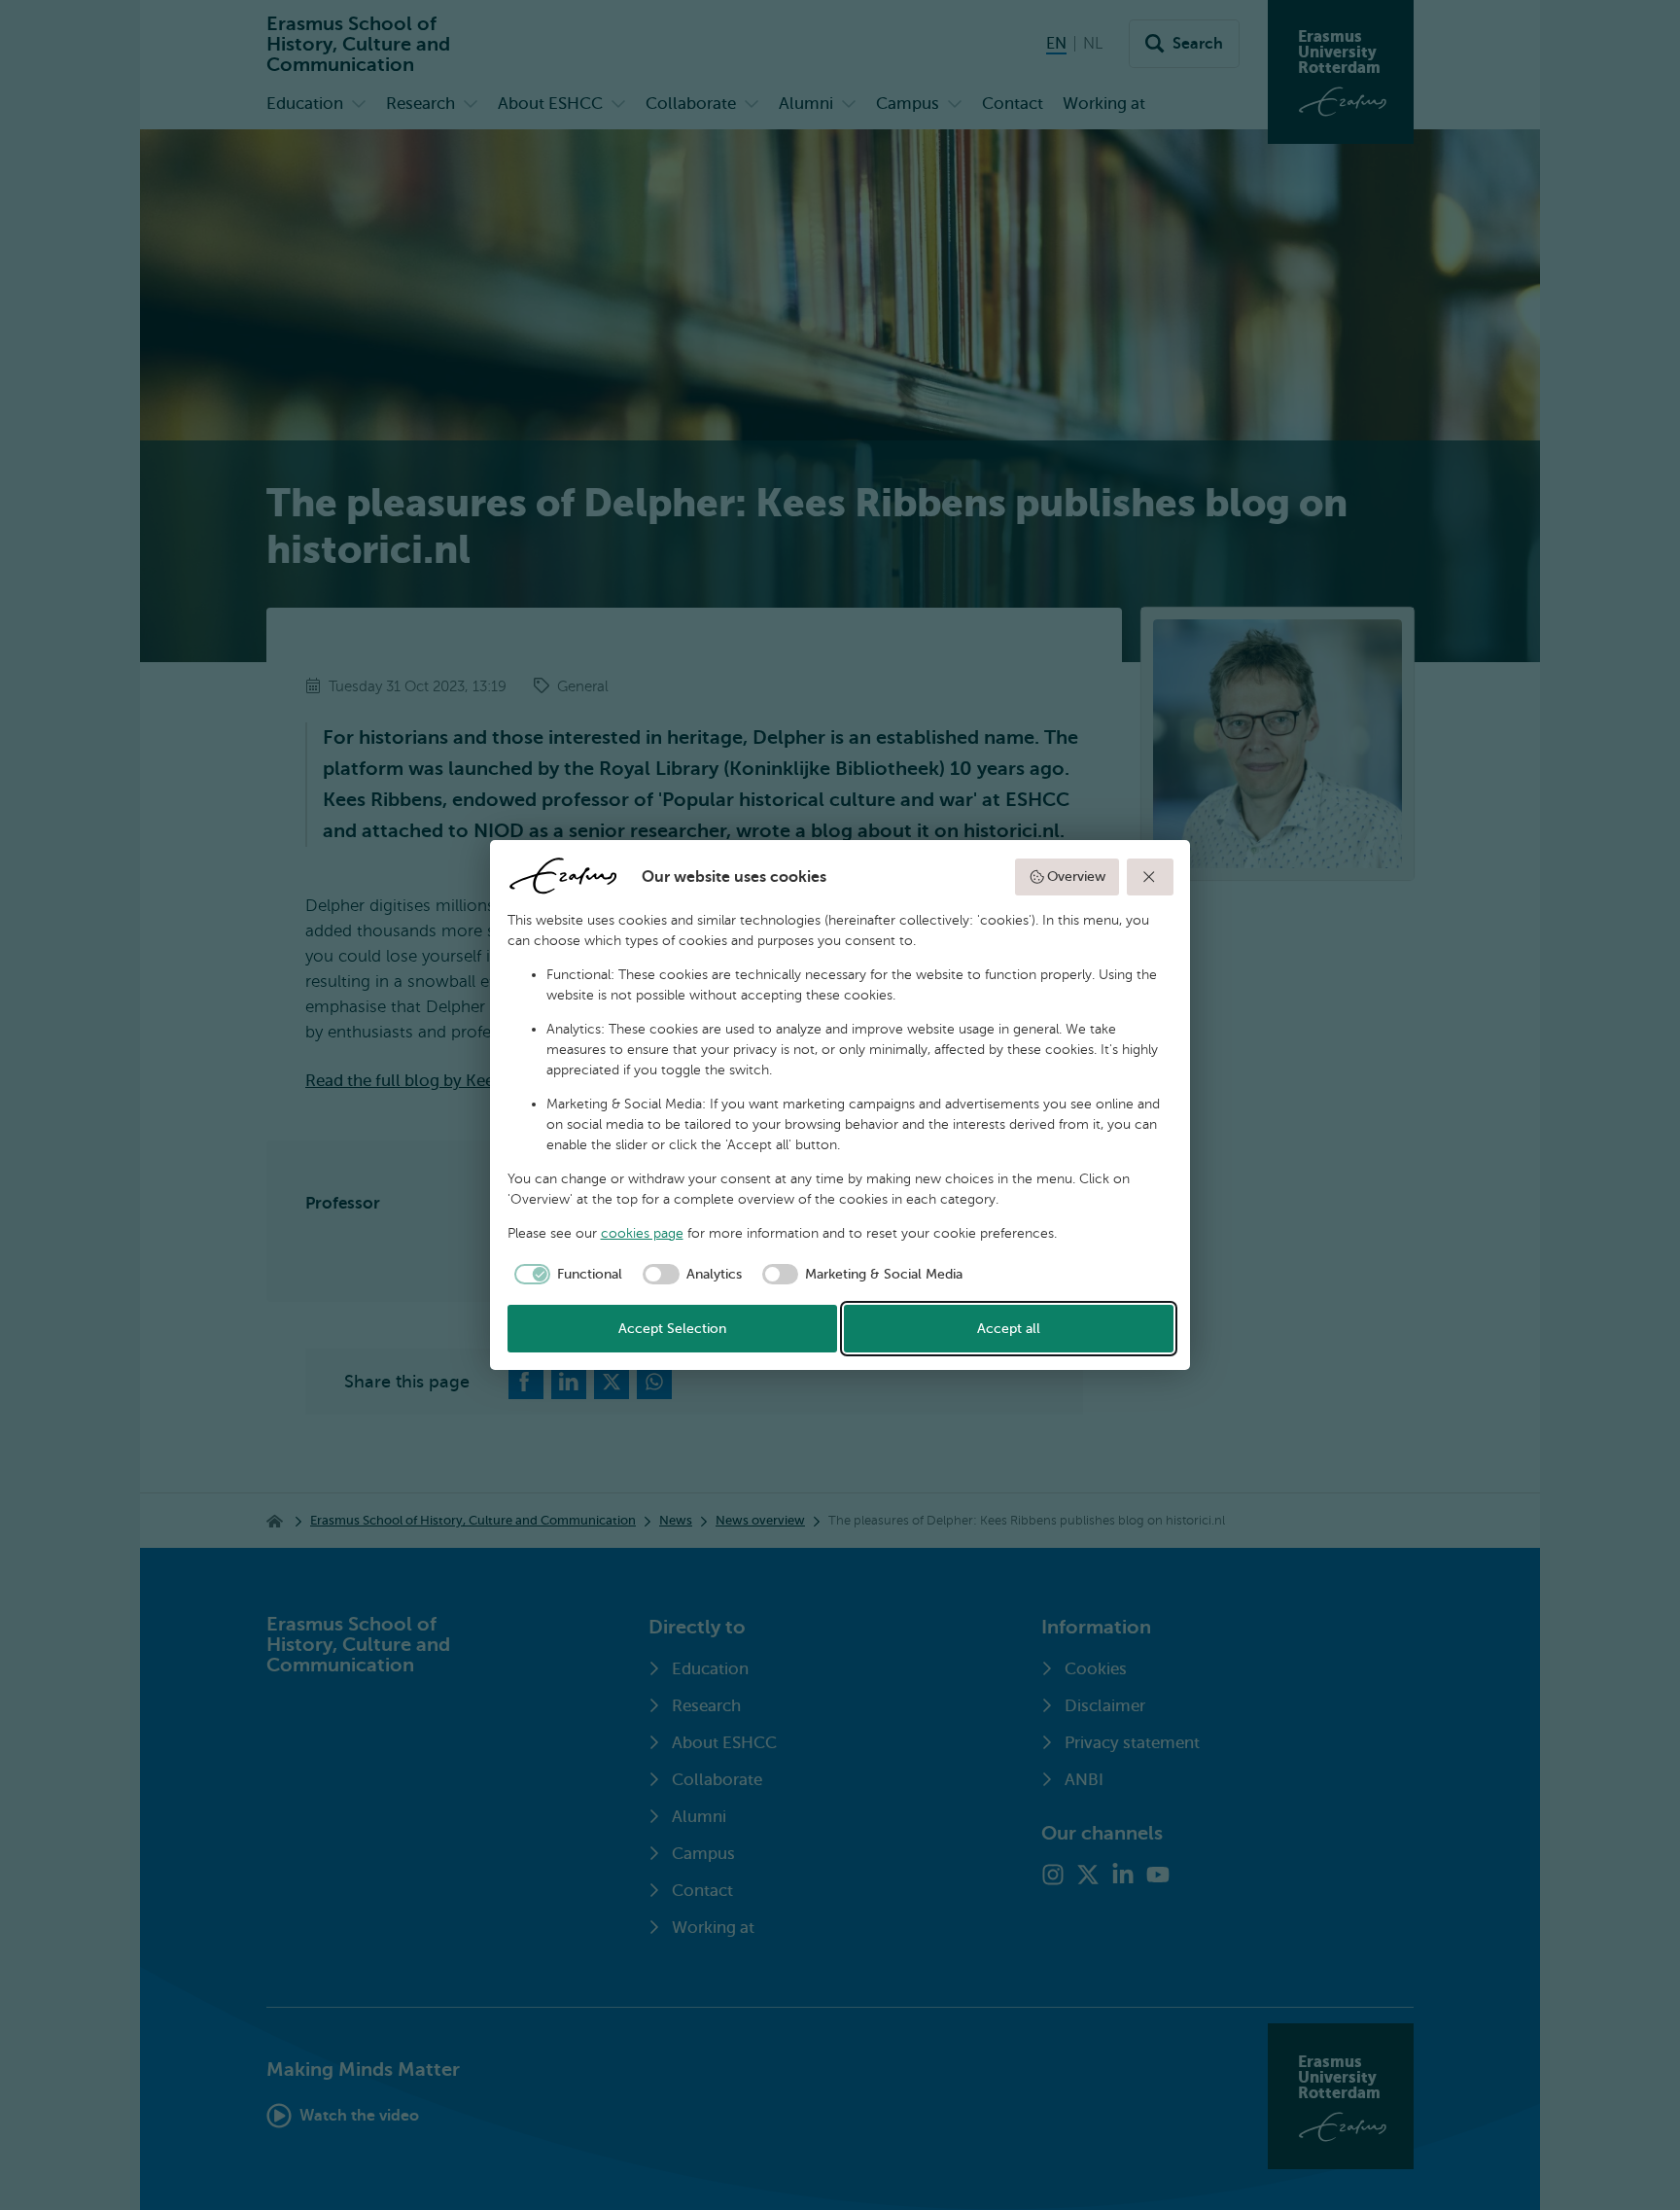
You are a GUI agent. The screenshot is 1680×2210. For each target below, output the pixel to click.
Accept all (1009, 1329)
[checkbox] (565, 1275)
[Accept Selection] (1150, 877)
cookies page (642, 1233)
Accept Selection (672, 1329)
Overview (1076, 877)
